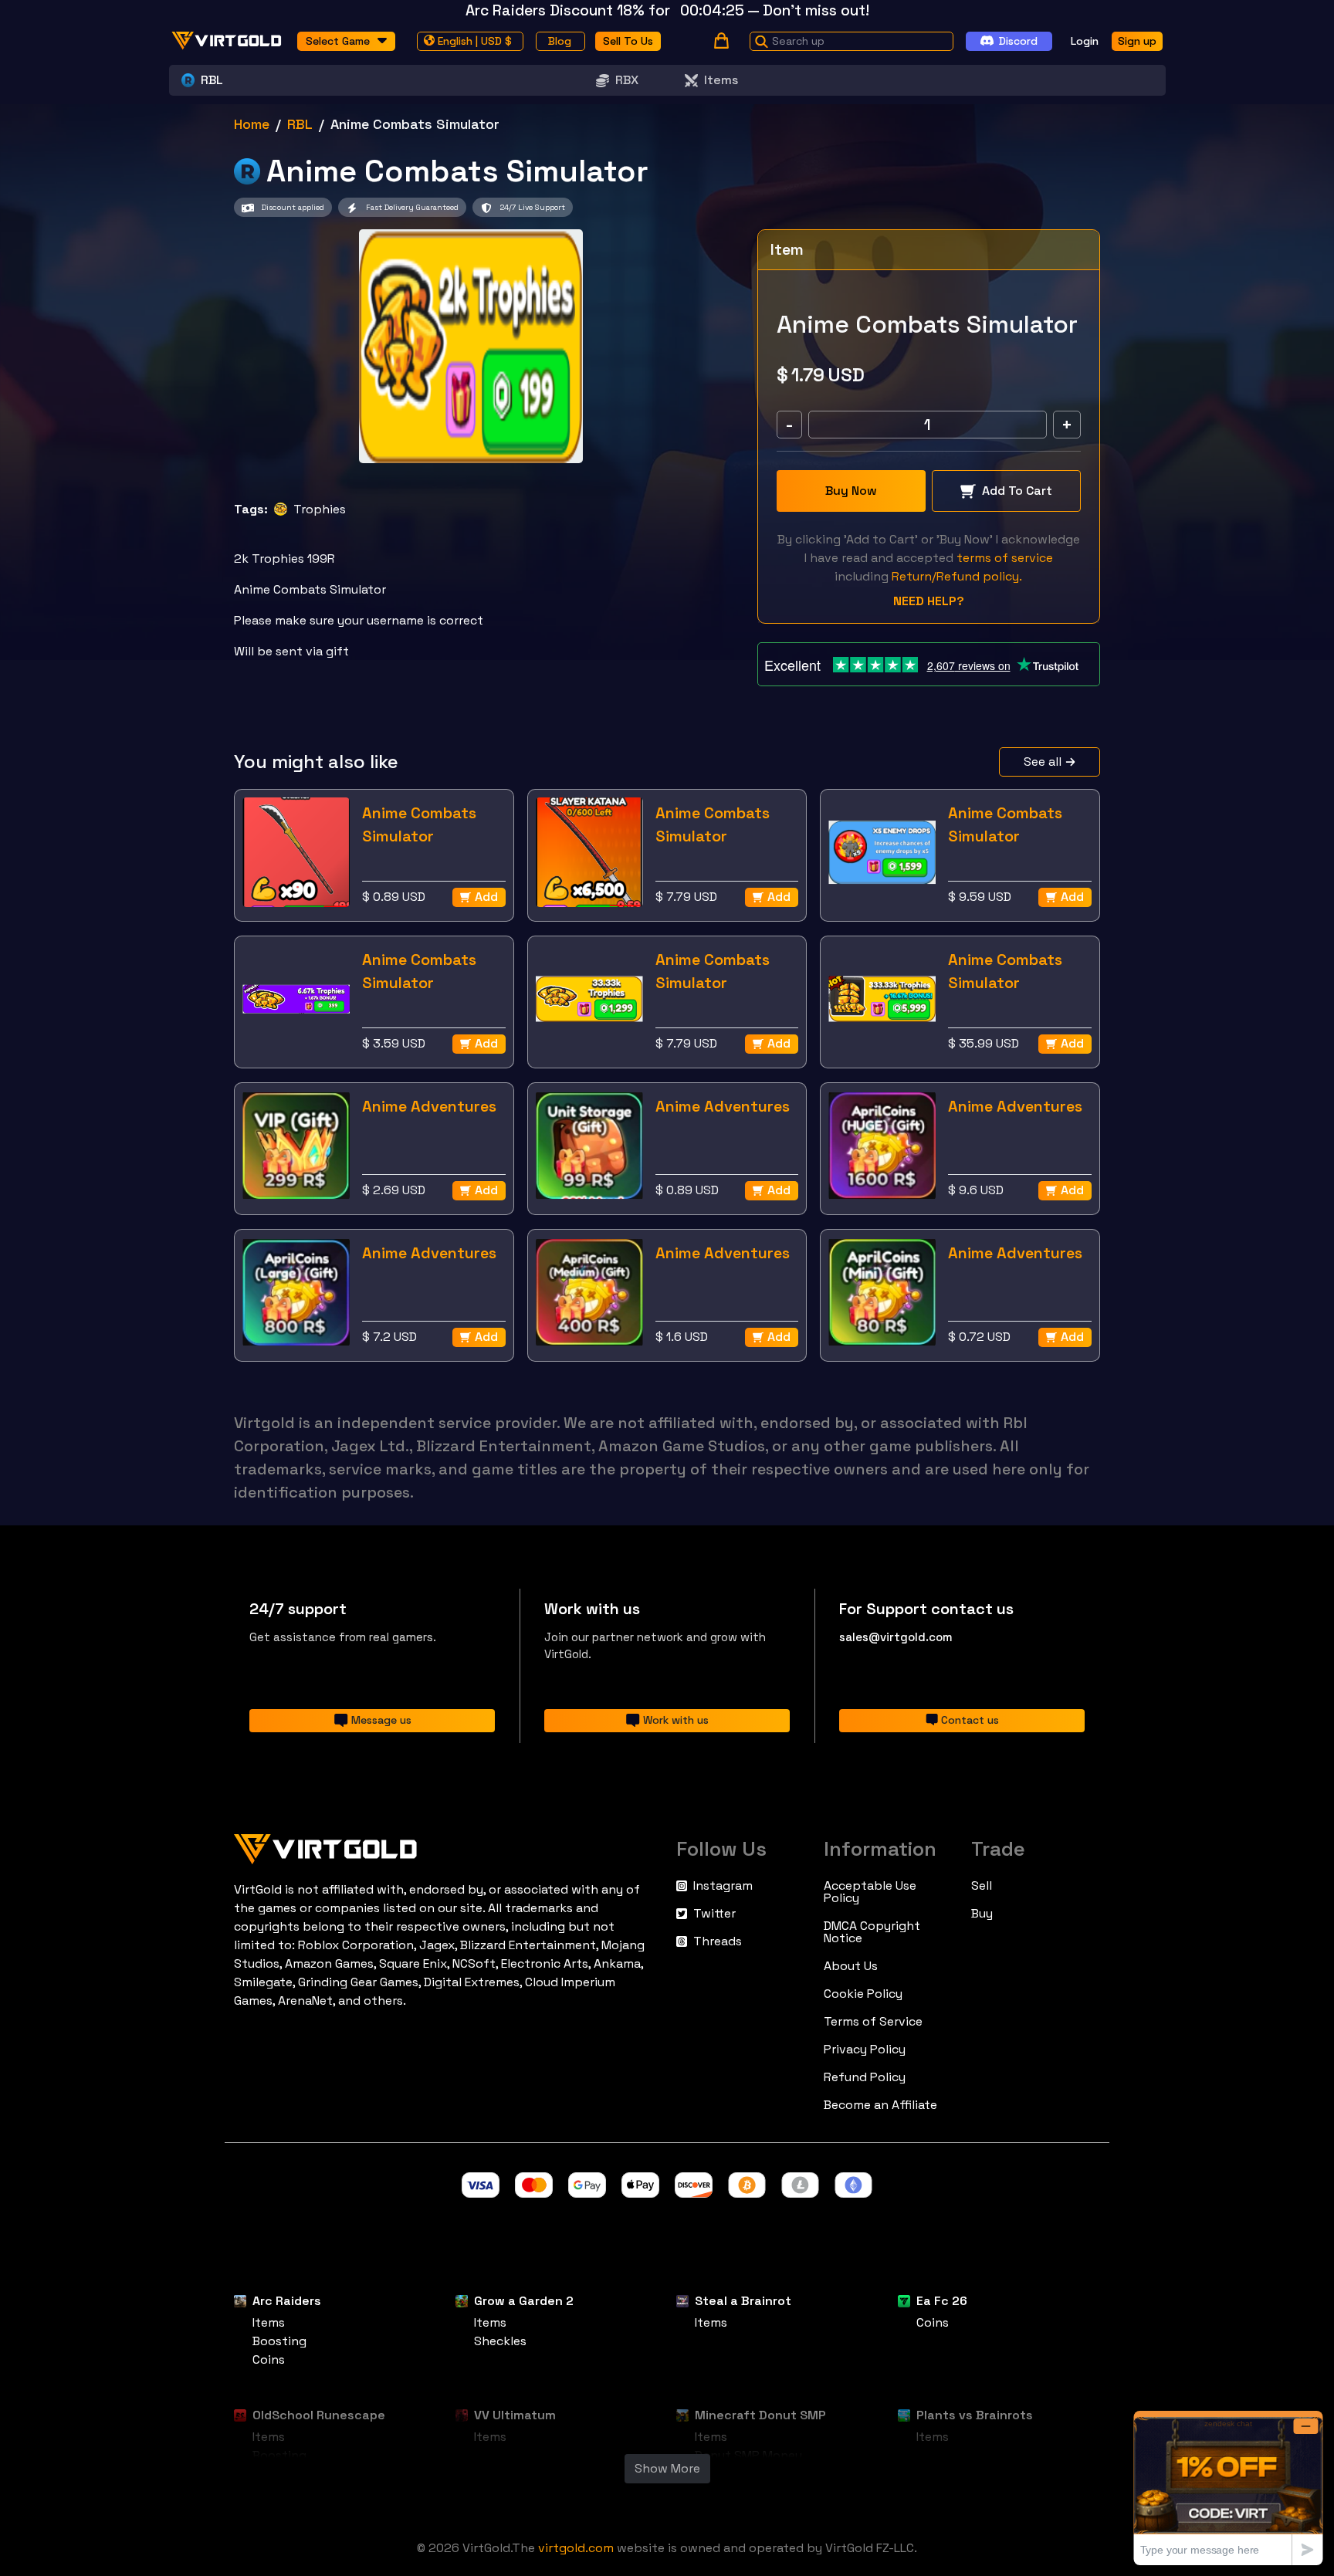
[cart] (721, 41)
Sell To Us (628, 40)
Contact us (970, 1720)
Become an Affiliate (880, 2105)
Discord (1018, 40)
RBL (300, 124)
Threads (718, 1941)
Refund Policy (865, 2077)
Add (486, 897)
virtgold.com (576, 2548)
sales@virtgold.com (896, 1637)
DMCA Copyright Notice (872, 1932)
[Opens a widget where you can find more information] (1228, 2488)
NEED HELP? (929, 601)
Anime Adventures (429, 1106)
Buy (982, 1914)
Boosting (279, 2341)
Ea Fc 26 (942, 2301)
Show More (667, 2468)
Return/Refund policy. (957, 576)
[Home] (446, 1846)
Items (721, 80)
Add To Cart (1017, 491)
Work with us (676, 1720)
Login (1085, 40)
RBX (627, 80)
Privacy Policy (865, 2050)
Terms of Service (873, 2022)
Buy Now (851, 491)
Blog (560, 40)
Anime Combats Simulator (419, 824)
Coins (269, 2359)
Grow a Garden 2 (524, 2301)
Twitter (714, 1914)
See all (1043, 762)
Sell (982, 1886)
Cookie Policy (863, 1994)
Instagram (723, 1886)
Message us (381, 1720)
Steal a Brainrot (743, 2301)
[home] (227, 41)
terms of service (1005, 558)
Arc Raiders (287, 2301)
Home (252, 124)
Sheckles (500, 2341)
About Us (851, 1966)
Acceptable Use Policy (870, 1892)
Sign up (1137, 40)
